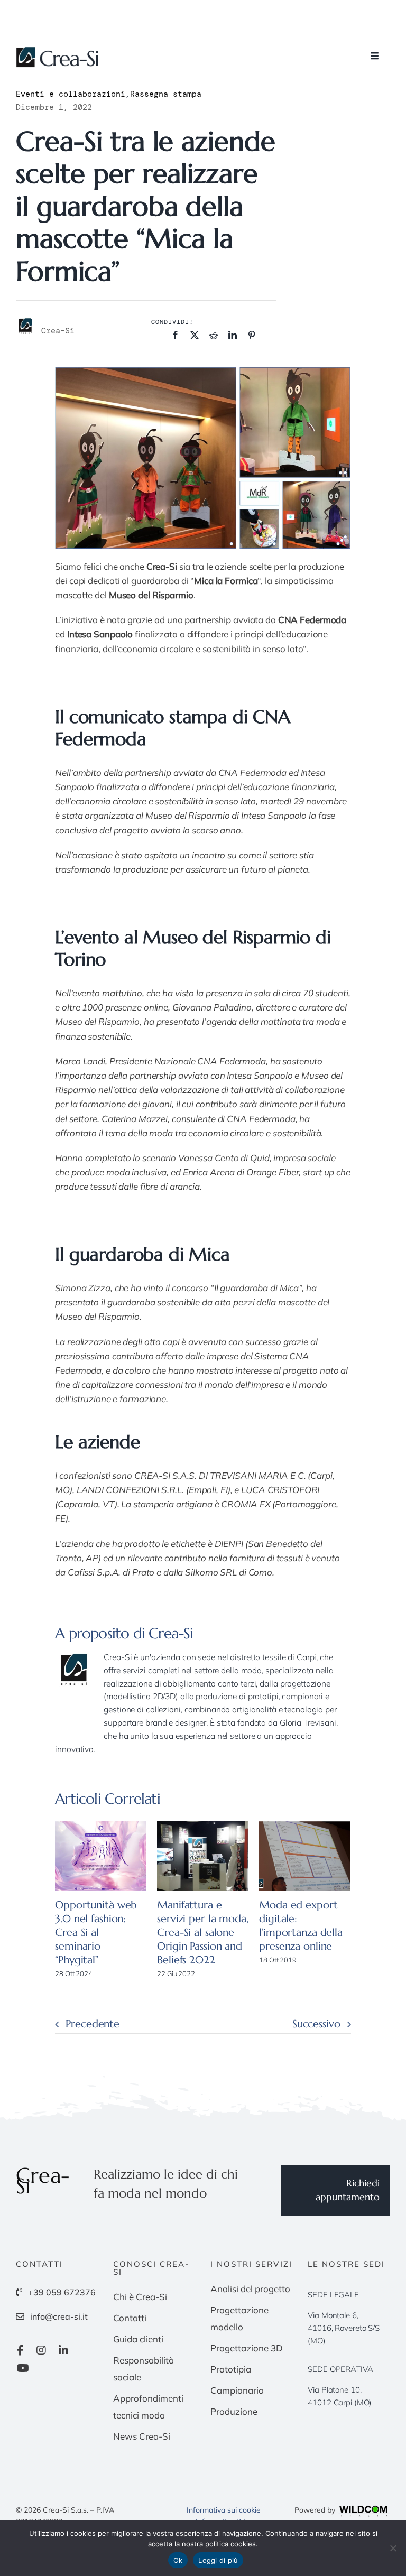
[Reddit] (214, 335)
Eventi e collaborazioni (71, 94)
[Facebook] (176, 335)
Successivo (316, 2024)
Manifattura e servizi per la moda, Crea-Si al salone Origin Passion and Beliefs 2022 (202, 1933)
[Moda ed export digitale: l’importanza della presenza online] (305, 1856)
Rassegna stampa (166, 94)
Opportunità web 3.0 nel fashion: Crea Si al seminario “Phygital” (96, 1933)
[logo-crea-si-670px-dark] (58, 51)
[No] (393, 2548)
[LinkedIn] (233, 335)
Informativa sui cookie (224, 2510)
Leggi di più (218, 2560)
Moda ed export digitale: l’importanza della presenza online (301, 1926)
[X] (195, 335)
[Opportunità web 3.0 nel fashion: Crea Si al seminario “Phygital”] (101, 1856)
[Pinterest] (252, 335)
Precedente (93, 2024)
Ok (178, 2560)
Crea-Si (171, 1633)
